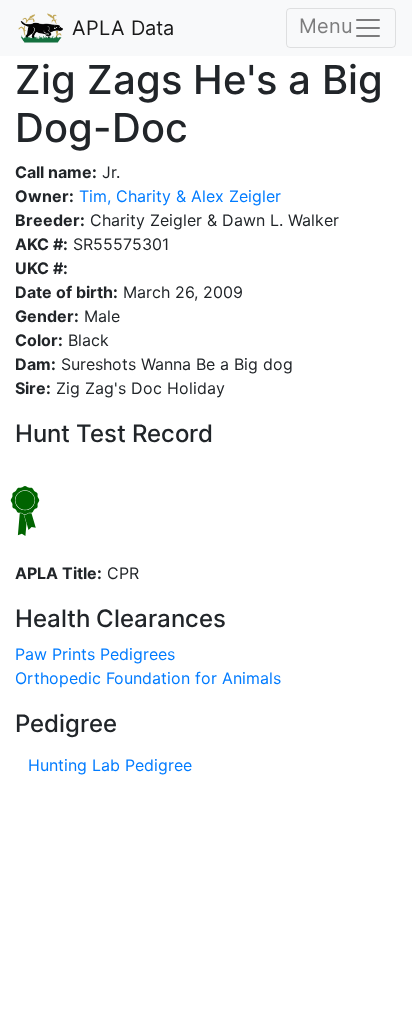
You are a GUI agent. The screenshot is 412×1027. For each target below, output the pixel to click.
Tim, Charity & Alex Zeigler (177, 196)
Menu (326, 26)
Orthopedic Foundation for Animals (148, 678)
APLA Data (120, 28)
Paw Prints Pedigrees (95, 654)
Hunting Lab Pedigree (110, 765)
